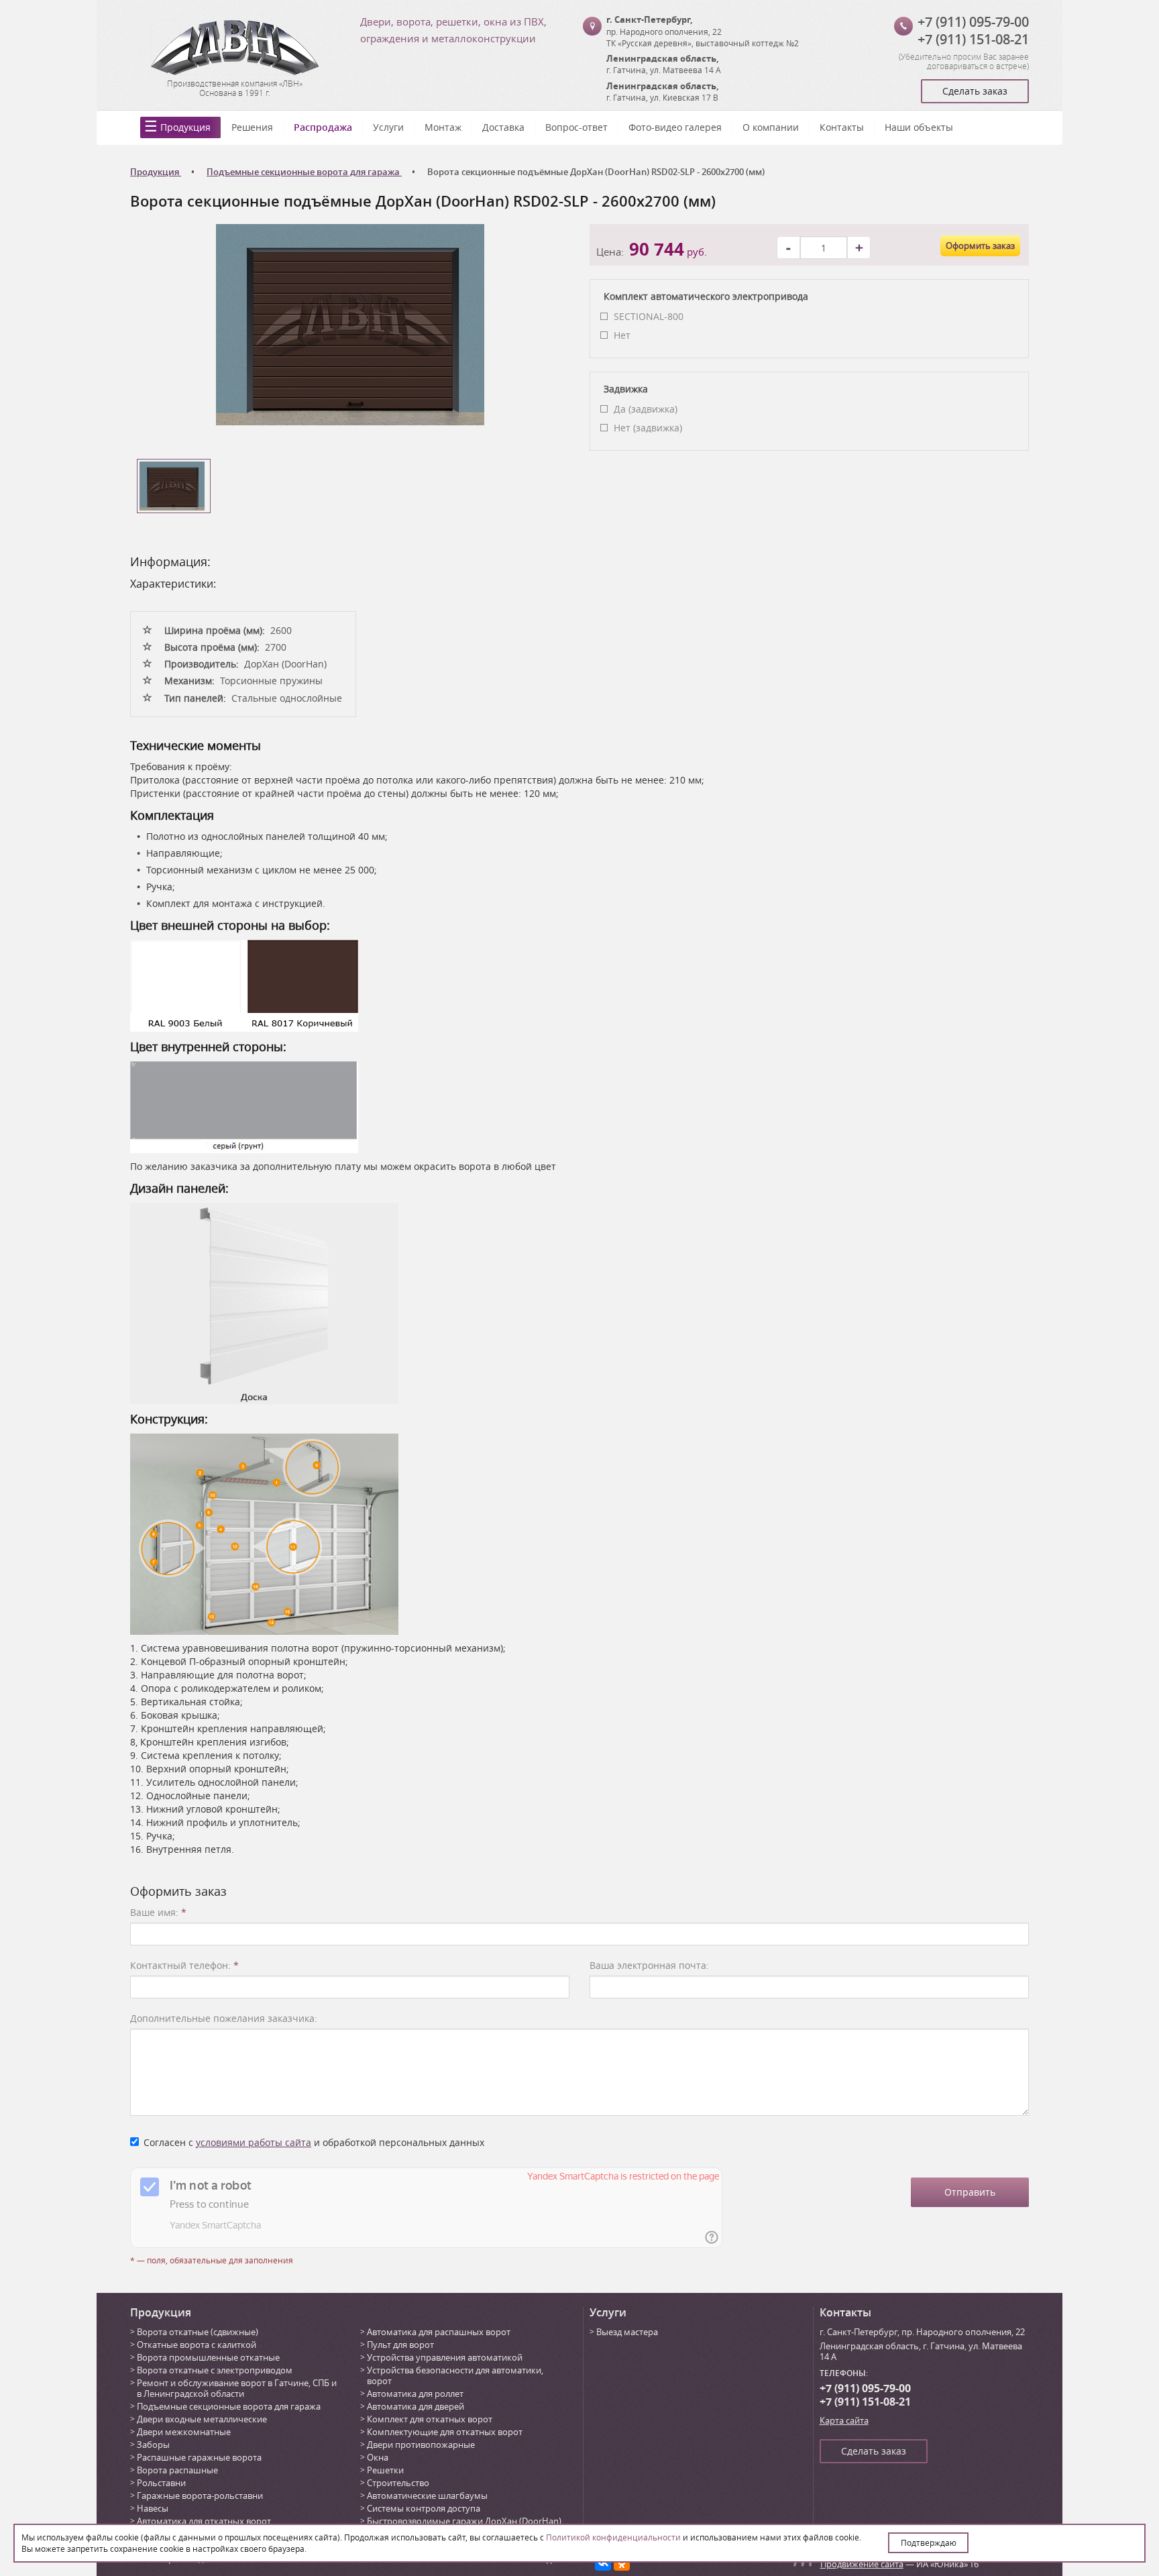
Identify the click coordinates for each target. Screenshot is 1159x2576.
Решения (252, 127)
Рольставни (161, 2483)
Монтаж (443, 127)
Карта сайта (844, 2420)
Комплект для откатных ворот (430, 2419)
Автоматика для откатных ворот (204, 2521)
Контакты (842, 127)
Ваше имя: (158, 1912)
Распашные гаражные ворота (199, 2457)
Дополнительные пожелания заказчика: (224, 2018)
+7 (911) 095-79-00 (973, 22)
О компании (771, 127)
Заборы (153, 2445)
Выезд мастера (627, 2332)
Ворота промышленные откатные (208, 2357)
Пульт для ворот (400, 2345)
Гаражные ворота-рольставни (200, 2495)
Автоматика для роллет (415, 2394)
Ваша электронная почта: (649, 1965)
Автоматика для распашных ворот (439, 2332)
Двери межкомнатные (184, 2432)
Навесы (153, 2508)
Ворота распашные (177, 2470)
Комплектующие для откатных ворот (445, 2432)
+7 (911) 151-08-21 (973, 39)
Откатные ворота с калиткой (197, 2345)
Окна (378, 2457)
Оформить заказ (980, 246)
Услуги (388, 127)
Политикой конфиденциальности (613, 2537)
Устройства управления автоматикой (445, 2357)
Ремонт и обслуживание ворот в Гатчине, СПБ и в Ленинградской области (237, 2388)
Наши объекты (919, 127)
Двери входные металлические (202, 2419)
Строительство (398, 2483)
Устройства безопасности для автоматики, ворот (455, 2375)
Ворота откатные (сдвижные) (198, 2332)
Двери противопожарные (421, 2445)
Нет (622, 335)
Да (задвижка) (646, 409)
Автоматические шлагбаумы (427, 2495)
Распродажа (323, 127)
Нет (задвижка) (648, 428)
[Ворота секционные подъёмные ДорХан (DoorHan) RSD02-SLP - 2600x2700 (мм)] (350, 324)
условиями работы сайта (254, 2142)
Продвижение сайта (862, 2564)
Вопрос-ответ (576, 127)
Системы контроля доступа (424, 2508)
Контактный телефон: (184, 1965)
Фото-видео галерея (675, 127)
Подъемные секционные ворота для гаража (229, 2406)
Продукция (185, 127)
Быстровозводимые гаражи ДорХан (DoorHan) (464, 2521)
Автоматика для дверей (416, 2406)
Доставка (503, 127)
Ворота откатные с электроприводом (215, 2370)
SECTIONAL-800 (649, 316)
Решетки (385, 2470)
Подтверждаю (929, 2542)
